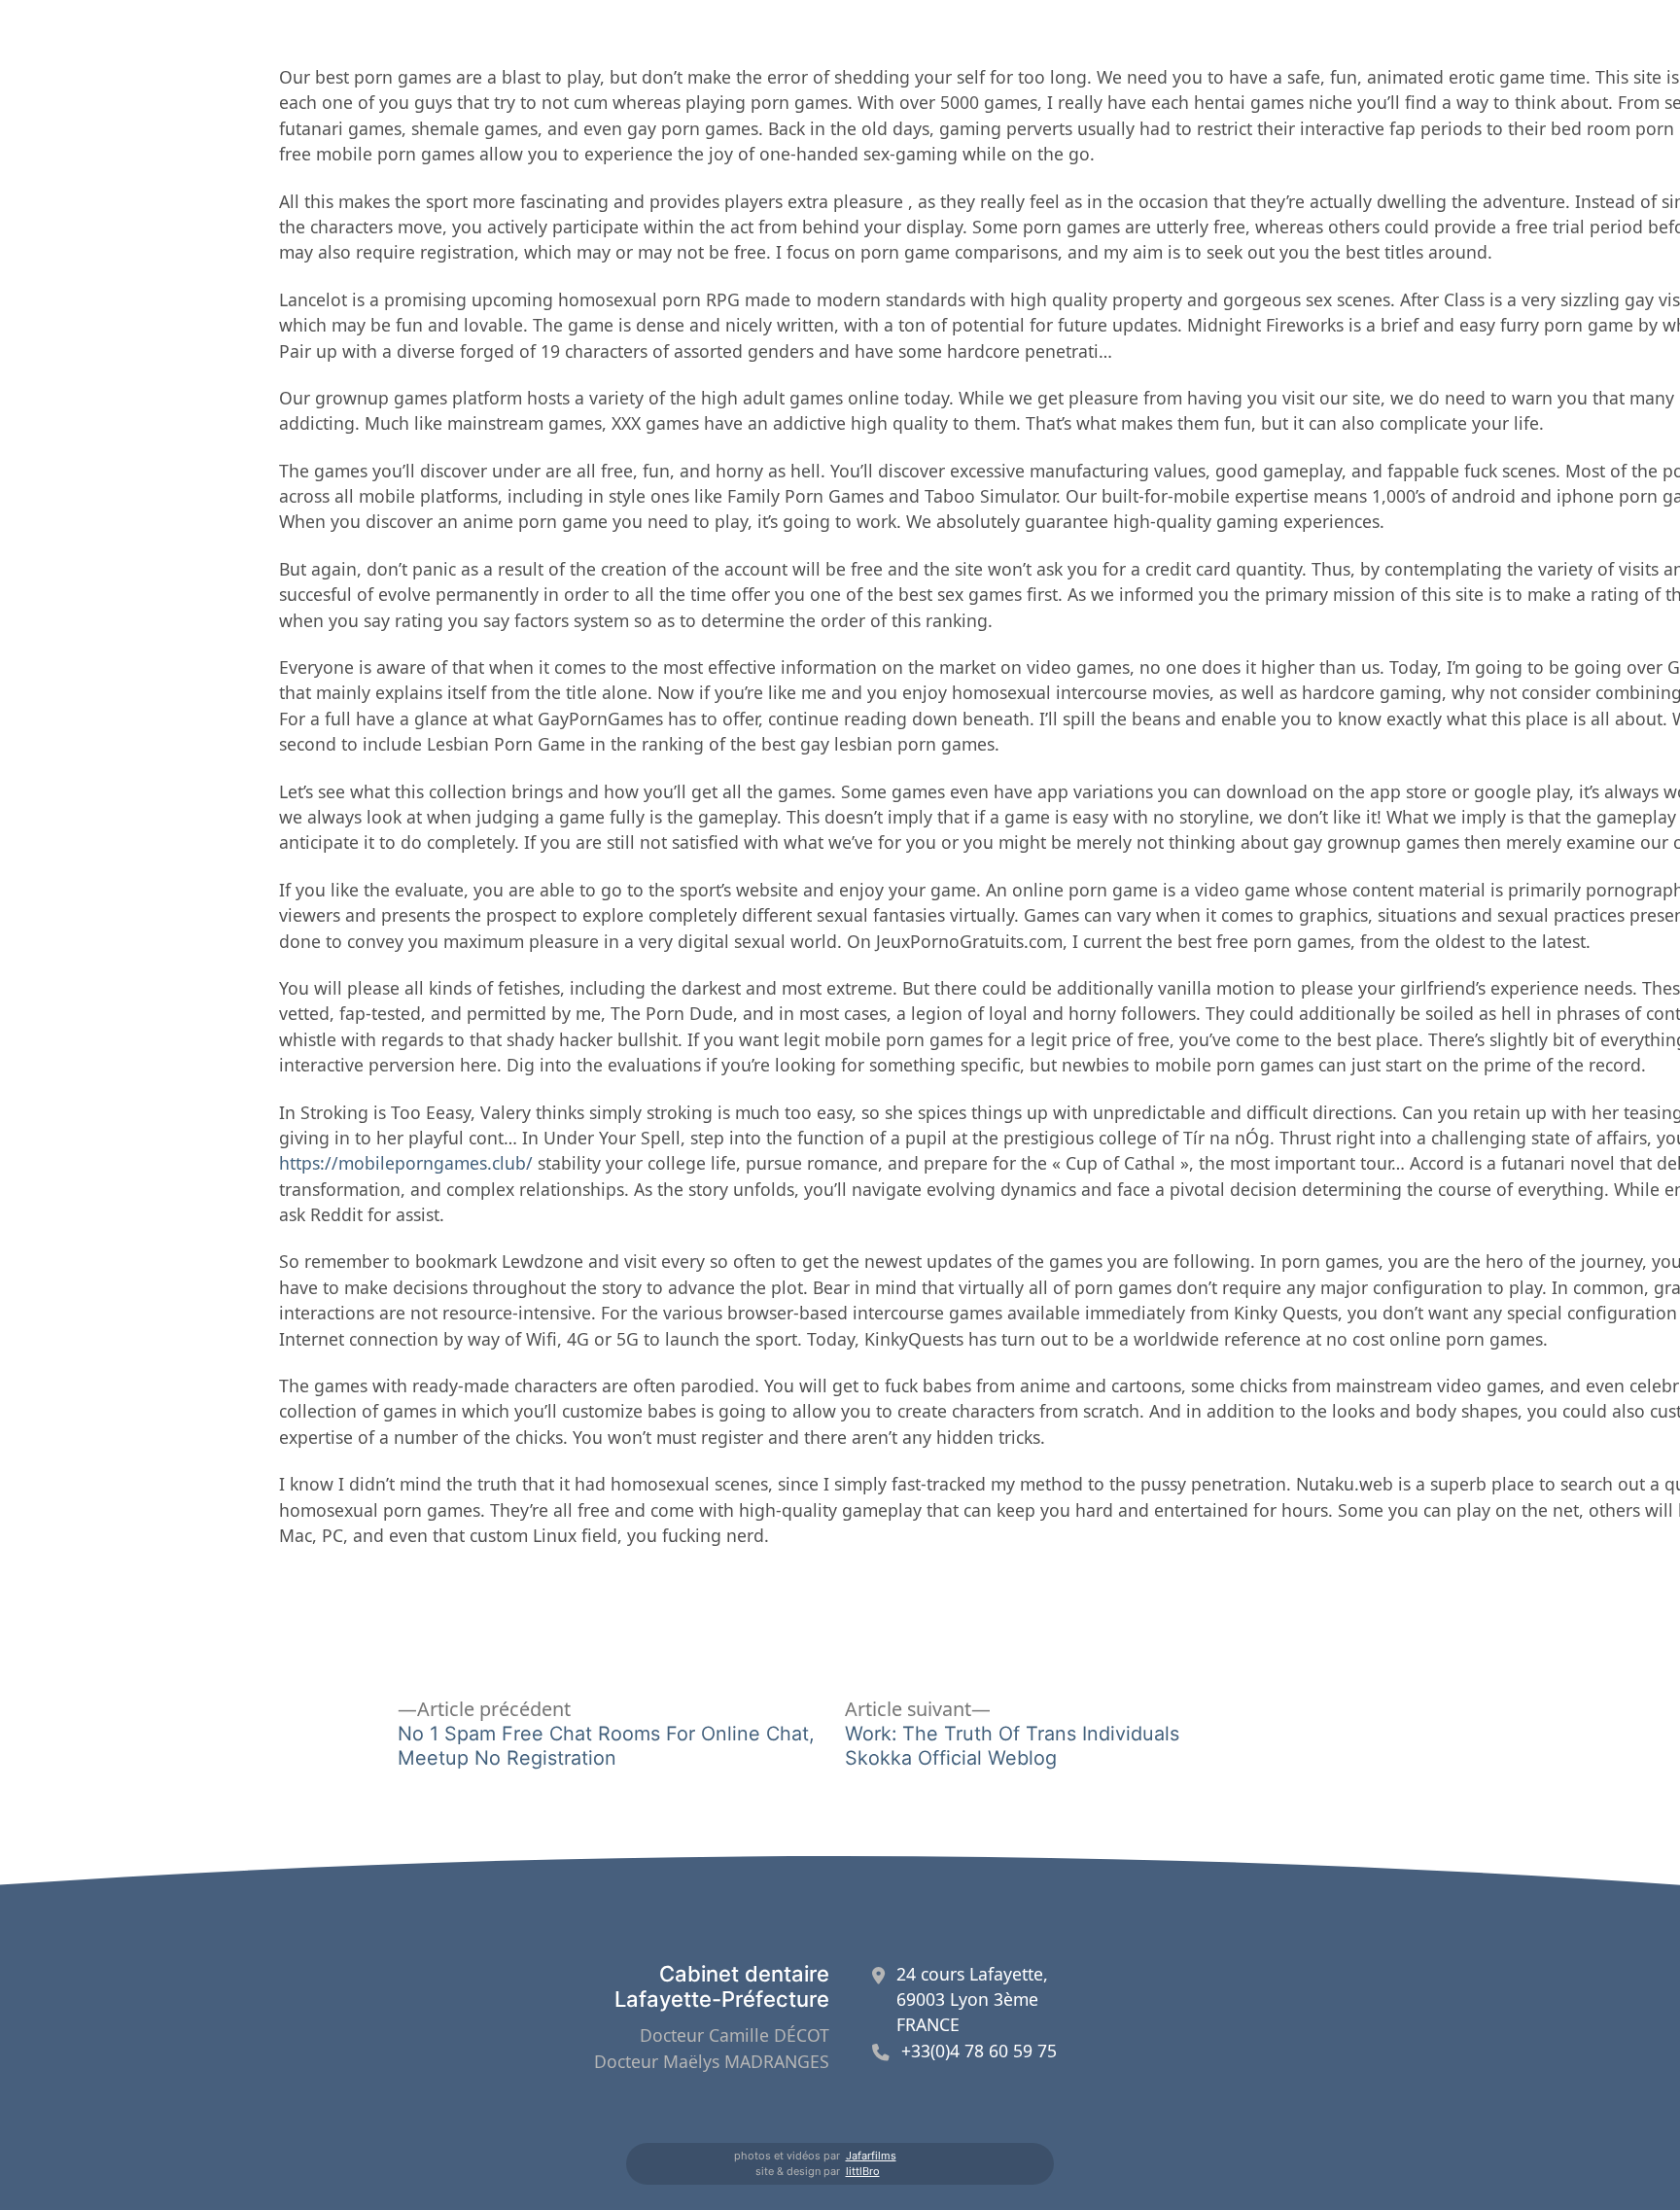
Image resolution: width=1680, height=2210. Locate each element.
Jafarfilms (871, 2156)
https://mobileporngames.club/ (406, 1163)
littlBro (863, 2171)
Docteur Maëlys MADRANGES (712, 2061)
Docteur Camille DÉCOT (735, 2035)
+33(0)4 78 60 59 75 (979, 2051)
